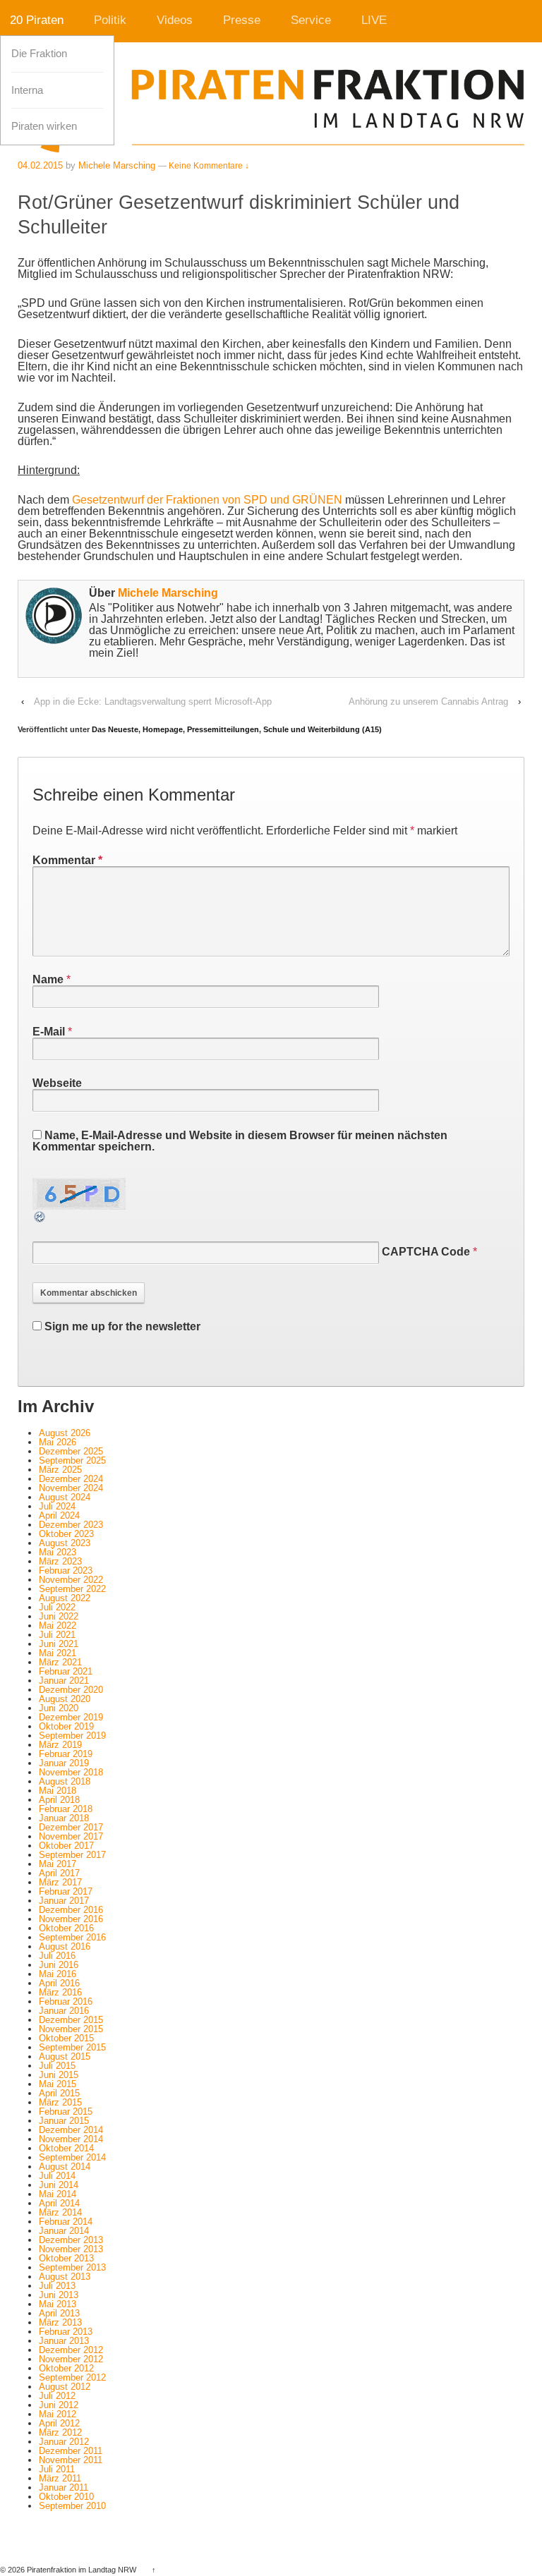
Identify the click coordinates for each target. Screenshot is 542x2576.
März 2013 (60, 2322)
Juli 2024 (57, 1506)
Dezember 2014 (71, 2130)
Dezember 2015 (71, 2020)
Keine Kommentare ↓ (209, 166)
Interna (27, 90)
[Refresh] (40, 1218)
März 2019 (60, 1745)
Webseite (57, 1083)
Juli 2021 (57, 1635)
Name (48, 979)
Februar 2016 (66, 2001)
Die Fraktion (39, 54)
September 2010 (72, 2506)
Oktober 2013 (66, 2258)
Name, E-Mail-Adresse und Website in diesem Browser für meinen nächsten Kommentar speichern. (240, 1141)
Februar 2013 (66, 2332)
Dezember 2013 (71, 2240)
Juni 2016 (59, 1965)
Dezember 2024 (71, 1479)
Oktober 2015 (66, 2038)
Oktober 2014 (66, 2148)
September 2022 (72, 1589)
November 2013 (71, 2249)
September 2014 (72, 2157)
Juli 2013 (57, 2286)
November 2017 (71, 1836)
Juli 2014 (57, 2176)
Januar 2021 (64, 1681)
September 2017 (72, 1855)
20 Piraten (37, 20)
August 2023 (65, 1543)
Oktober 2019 (66, 1726)
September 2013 (72, 2267)
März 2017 (60, 1882)
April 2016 (59, 1983)
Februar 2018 (66, 1809)
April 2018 (59, 1800)
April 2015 (59, 2093)
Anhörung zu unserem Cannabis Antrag (428, 701)
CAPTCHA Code (426, 1252)
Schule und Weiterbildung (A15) (323, 729)
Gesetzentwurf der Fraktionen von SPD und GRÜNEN (209, 500)
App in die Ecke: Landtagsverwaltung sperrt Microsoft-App (153, 701)
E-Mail (49, 1032)
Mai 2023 (58, 1552)
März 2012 (60, 2432)
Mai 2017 (58, 1864)
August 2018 (65, 1781)
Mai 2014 (58, 2194)
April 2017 (59, 1873)
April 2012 (59, 2423)
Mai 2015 (58, 2084)
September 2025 (72, 1460)
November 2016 (71, 1919)
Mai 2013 (58, 2304)
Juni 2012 (59, 2405)
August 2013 (65, 2277)
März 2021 (60, 1662)
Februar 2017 (66, 1891)
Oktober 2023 (66, 1534)
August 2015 (65, 2056)
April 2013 (59, 2313)
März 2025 (60, 1470)
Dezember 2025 (71, 1451)
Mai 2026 (58, 1442)
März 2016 (60, 1992)
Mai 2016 (58, 1974)
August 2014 (65, 2167)
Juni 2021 (59, 1644)
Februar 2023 (66, 1570)
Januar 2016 (64, 2011)
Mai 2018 (58, 1791)
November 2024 (71, 1488)
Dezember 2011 (71, 2451)
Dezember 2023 (71, 1525)
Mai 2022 (58, 1626)
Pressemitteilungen (223, 729)
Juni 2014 (59, 2185)
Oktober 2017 (66, 1846)
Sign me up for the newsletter (121, 1326)
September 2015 (72, 2047)
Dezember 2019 (71, 1717)
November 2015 (71, 2029)
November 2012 (71, 2359)
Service (311, 20)
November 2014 (71, 2139)
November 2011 (71, 2460)
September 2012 (72, 2377)
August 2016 (65, 1946)
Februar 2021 (66, 1671)
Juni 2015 (59, 2075)
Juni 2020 (59, 1708)
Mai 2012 (58, 2414)
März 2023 (60, 1561)
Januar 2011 (64, 2487)
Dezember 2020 (71, 1690)
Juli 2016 (57, 1956)
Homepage (163, 729)
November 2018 (71, 1772)
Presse (242, 20)
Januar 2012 (64, 2442)
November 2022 (71, 1580)
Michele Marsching (168, 593)
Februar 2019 (66, 1754)
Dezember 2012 (71, 2350)
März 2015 (60, 2102)
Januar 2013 (64, 2341)
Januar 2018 (64, 1818)
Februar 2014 (66, 2222)
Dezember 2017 (71, 1827)
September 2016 (72, 1937)
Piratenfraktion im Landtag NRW (82, 2570)
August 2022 (65, 1598)
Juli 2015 (57, 2066)
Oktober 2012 (66, 2368)
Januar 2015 (64, 2121)
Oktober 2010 (66, 2497)
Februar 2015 (66, 2112)
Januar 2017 (64, 1901)
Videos (175, 20)
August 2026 (65, 1433)
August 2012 (65, 2387)
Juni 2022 (59, 1616)
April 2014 (59, 2203)
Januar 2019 (64, 1763)
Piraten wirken (44, 126)
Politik (110, 20)
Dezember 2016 (71, 1910)
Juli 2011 (57, 2469)
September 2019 (72, 1736)
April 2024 (59, 1515)
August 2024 (65, 1497)
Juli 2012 (57, 2396)
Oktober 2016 (66, 1928)
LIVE (374, 20)
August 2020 (65, 1699)
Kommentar (67, 860)
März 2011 (60, 2478)
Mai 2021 (58, 1653)
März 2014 (60, 2212)
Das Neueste (115, 729)
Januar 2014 (64, 2231)
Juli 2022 (57, 1607)
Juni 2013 (59, 2295)
